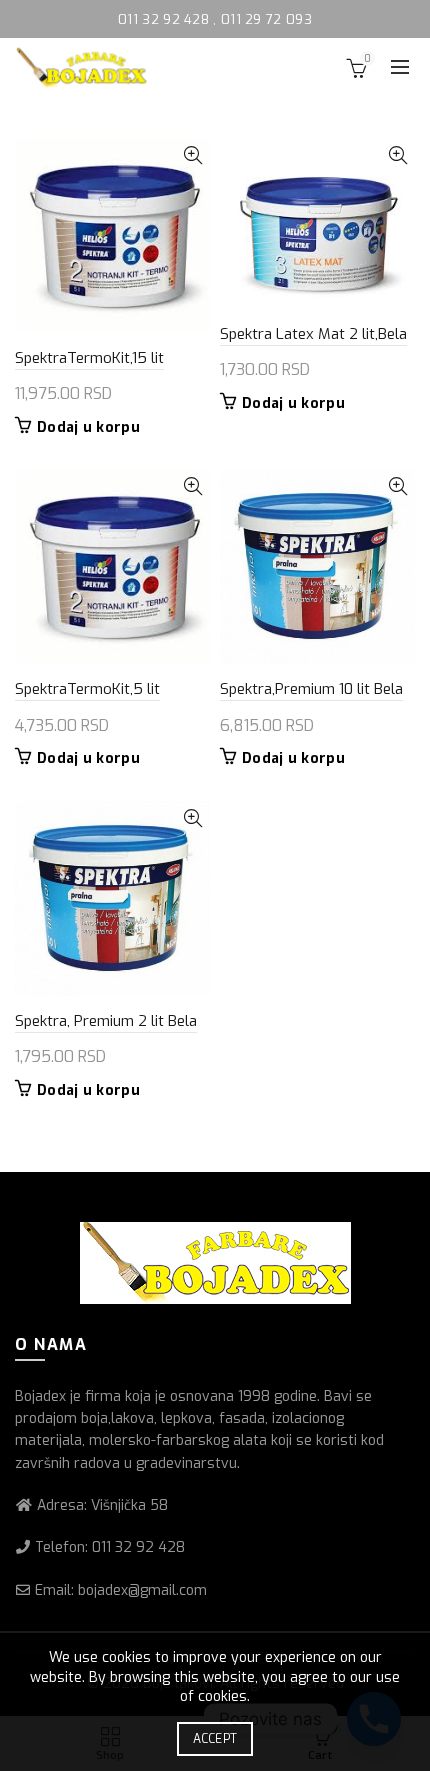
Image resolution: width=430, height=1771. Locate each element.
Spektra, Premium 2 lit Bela (106, 1021)
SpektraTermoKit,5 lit (87, 689)
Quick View (192, 155)
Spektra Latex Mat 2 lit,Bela (313, 334)
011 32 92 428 (165, 19)
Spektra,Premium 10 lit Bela (311, 689)
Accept (215, 1739)
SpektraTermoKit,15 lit (89, 358)
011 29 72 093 (266, 19)
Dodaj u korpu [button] (88, 428)
